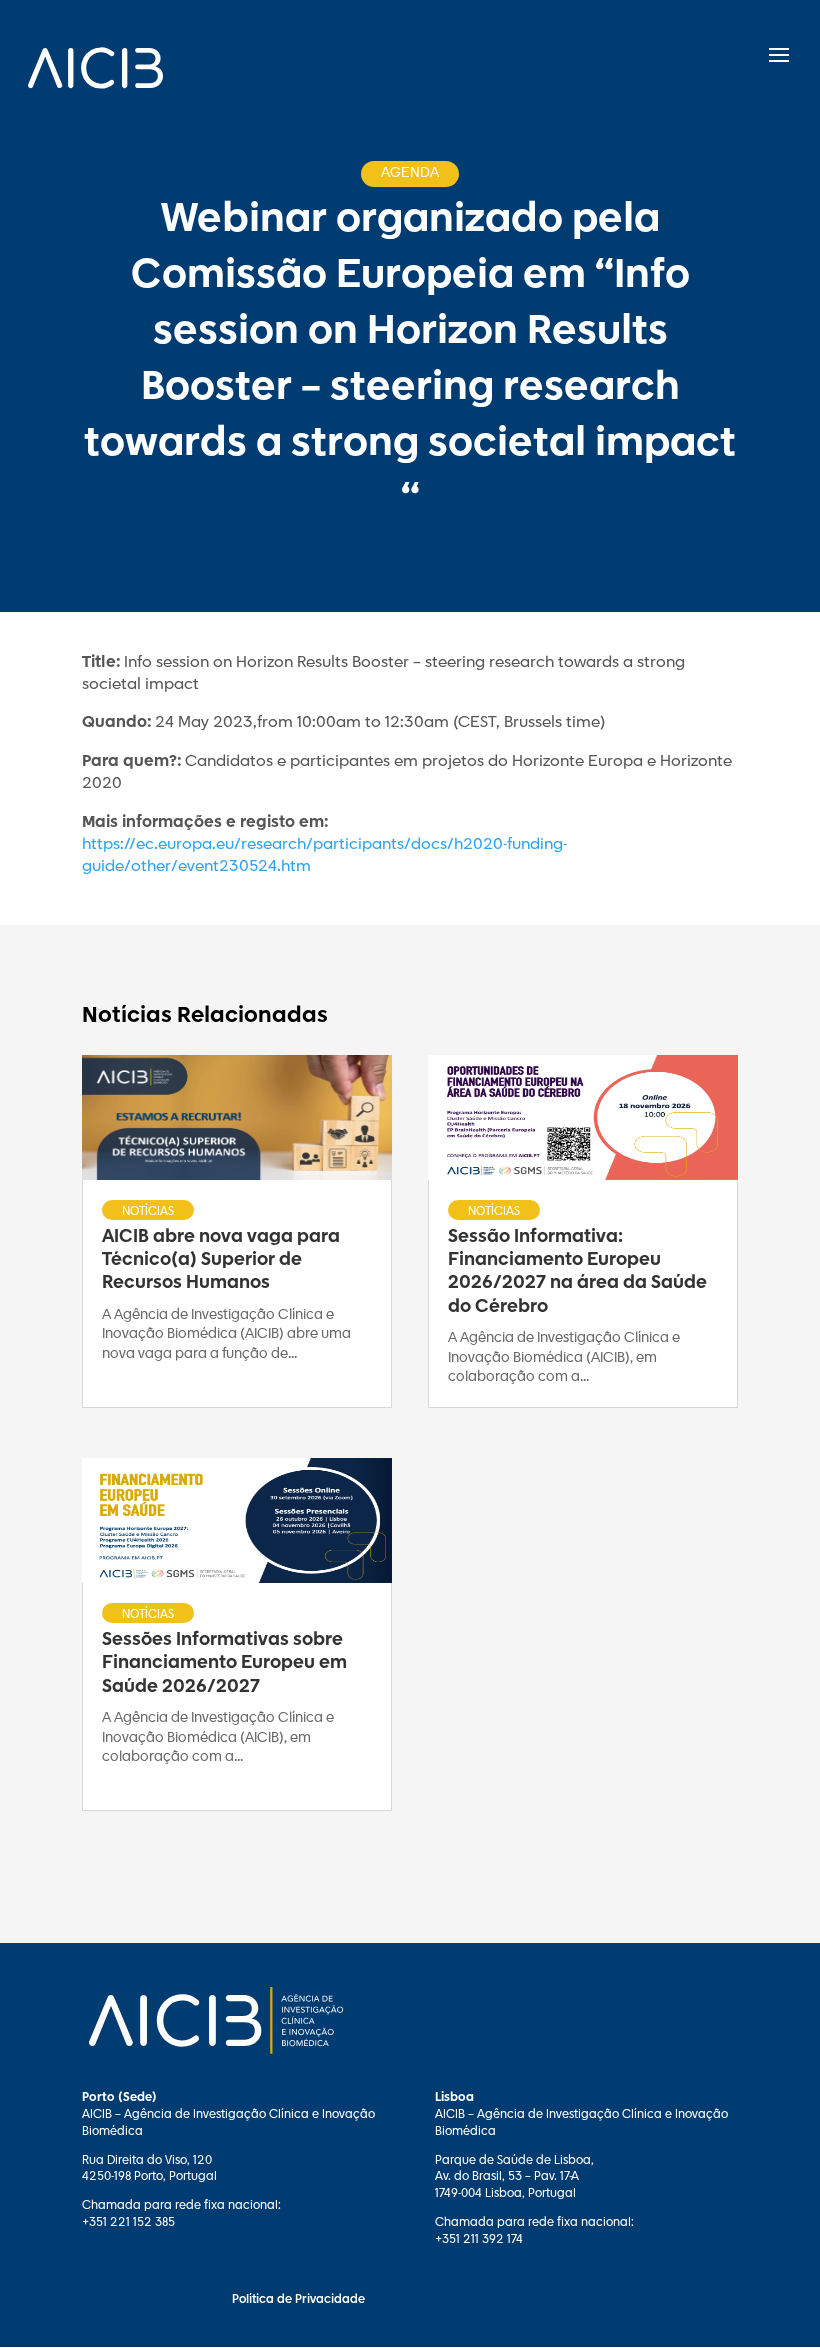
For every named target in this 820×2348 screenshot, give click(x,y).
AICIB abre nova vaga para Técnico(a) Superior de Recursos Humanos (221, 1260)
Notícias (148, 1211)
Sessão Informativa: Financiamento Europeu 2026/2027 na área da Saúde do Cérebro (577, 1272)
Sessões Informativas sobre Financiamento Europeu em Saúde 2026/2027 (224, 1663)
